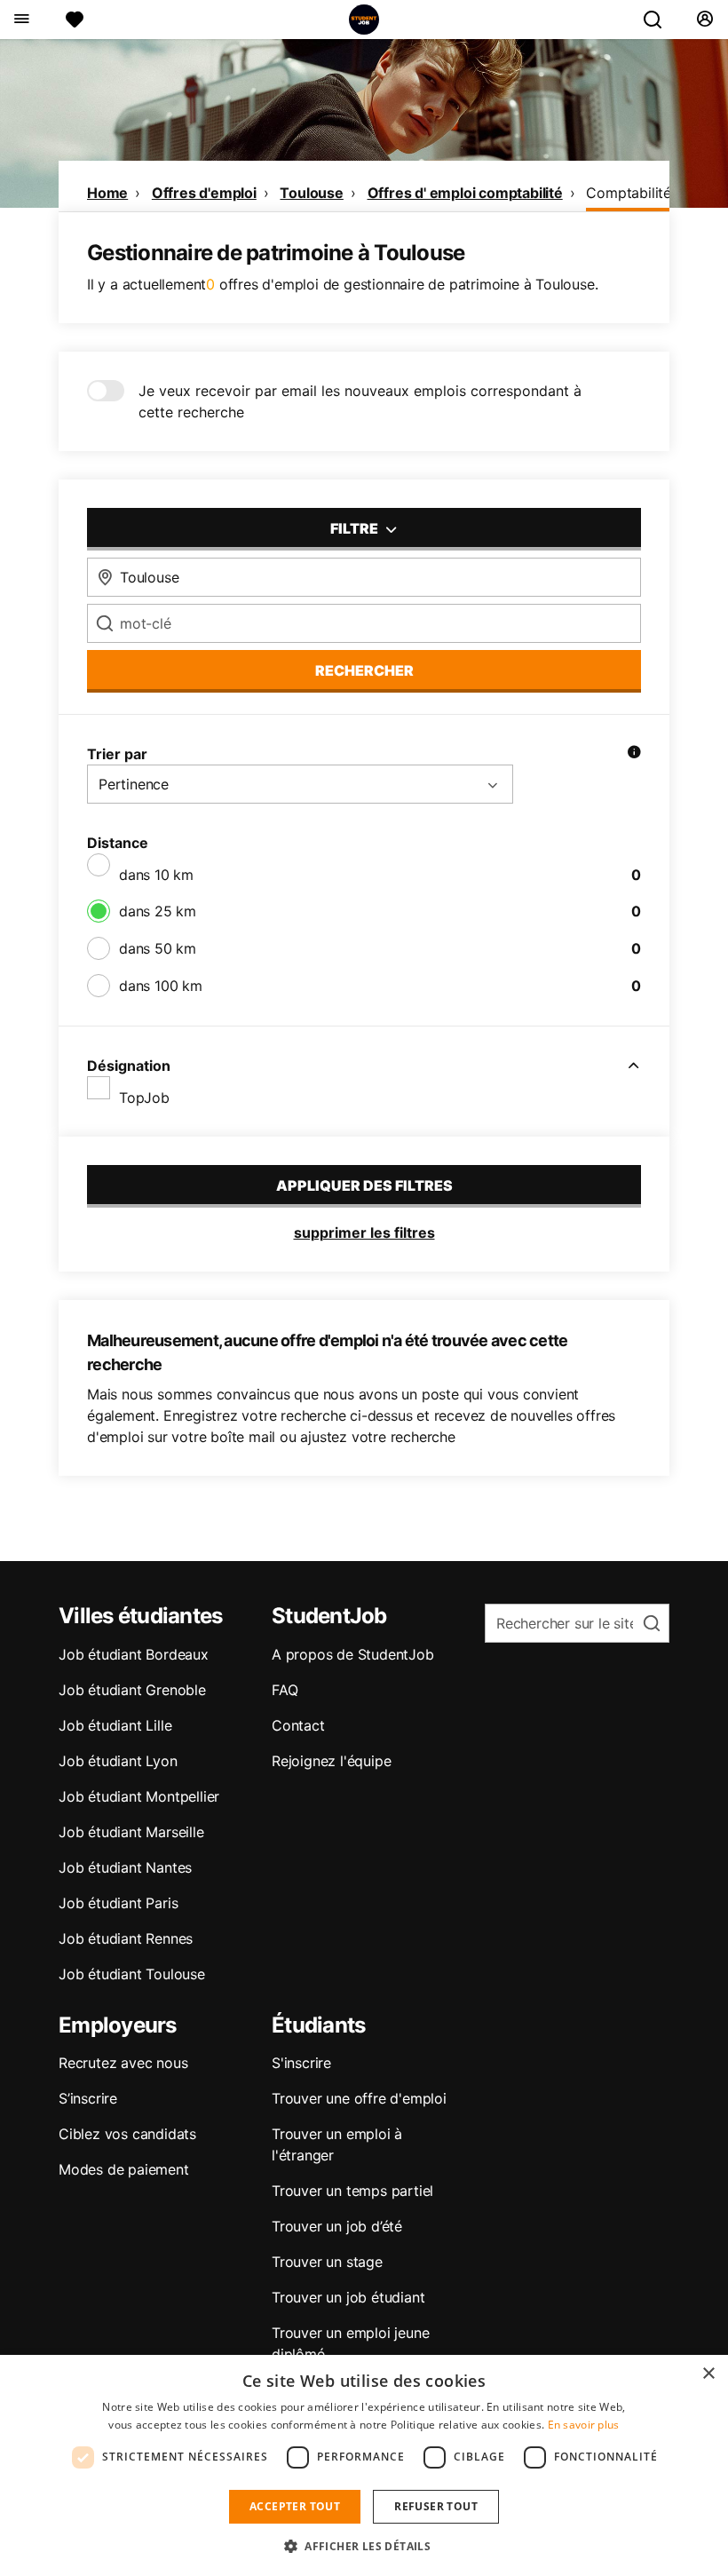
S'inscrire (301, 2063)
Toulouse (311, 193)
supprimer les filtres (364, 1233)
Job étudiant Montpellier (139, 1796)
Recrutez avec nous (123, 2063)
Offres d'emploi (204, 193)
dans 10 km (156, 875)
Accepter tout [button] (295, 2506)
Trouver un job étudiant (348, 2297)
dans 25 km (158, 911)
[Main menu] (21, 20)
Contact (298, 1725)
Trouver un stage (327, 2262)
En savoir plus (584, 2425)
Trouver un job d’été (337, 2226)
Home (107, 193)
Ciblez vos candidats (127, 2134)
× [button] (708, 2374)
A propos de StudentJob (353, 1654)
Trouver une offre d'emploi (359, 2098)
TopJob (144, 1098)
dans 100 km (161, 986)
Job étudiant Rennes (126, 1938)
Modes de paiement (124, 2169)
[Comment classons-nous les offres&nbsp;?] (634, 754)
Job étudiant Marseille (131, 1832)
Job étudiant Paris (118, 1903)
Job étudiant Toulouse (132, 1974)
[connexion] (704, 20)
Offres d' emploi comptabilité (465, 193)
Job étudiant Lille (115, 1725)
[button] (364, 2546)
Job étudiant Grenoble (132, 1690)
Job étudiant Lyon (118, 1761)
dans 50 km (158, 948)
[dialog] (364, 2465)
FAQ (285, 1690)
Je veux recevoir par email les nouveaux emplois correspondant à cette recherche (360, 401)
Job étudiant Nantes (125, 1867)
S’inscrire (88, 2098)
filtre (356, 528)
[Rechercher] (660, 20)
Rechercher (364, 670)
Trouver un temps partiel (352, 2191)
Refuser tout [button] (436, 2506)
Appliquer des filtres (364, 1185)
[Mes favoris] (75, 20)
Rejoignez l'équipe (331, 1761)
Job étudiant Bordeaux (134, 1654)
